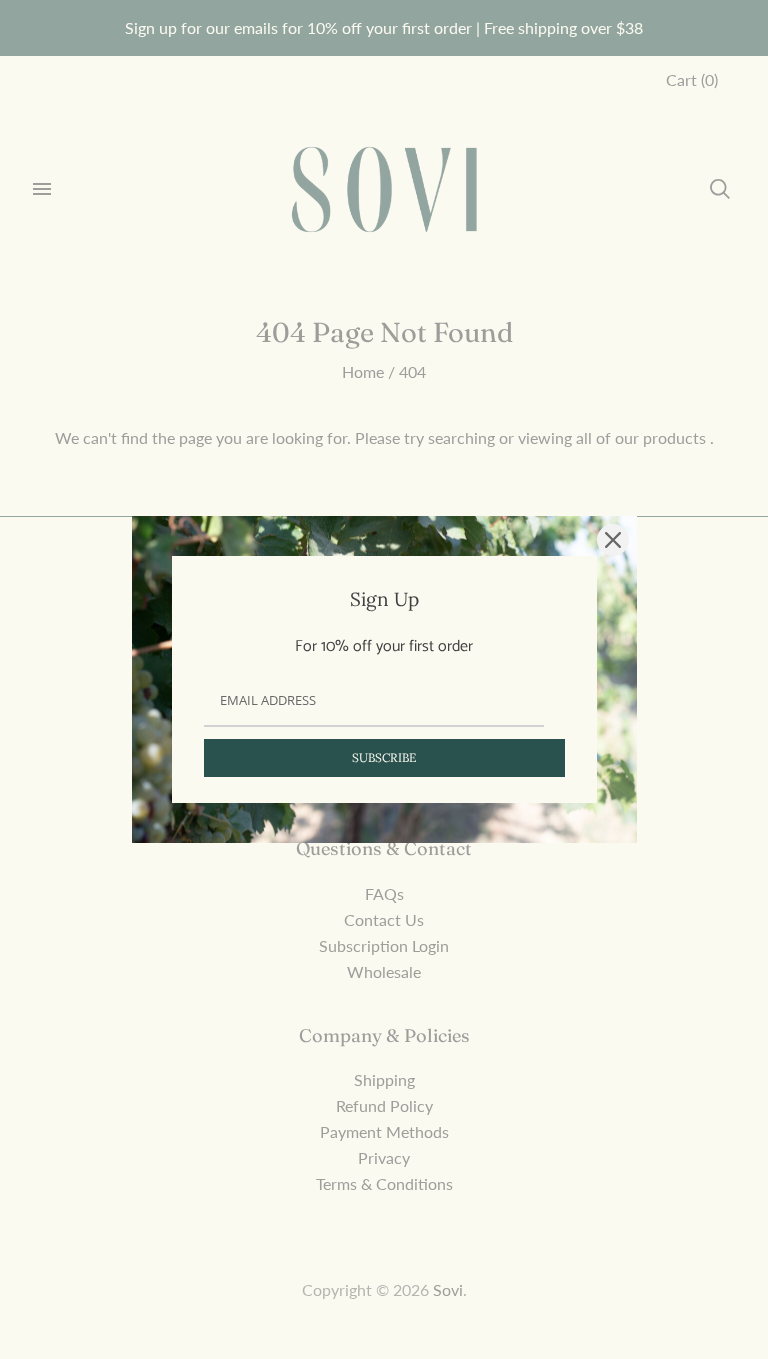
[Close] (613, 540)
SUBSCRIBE (384, 757)
